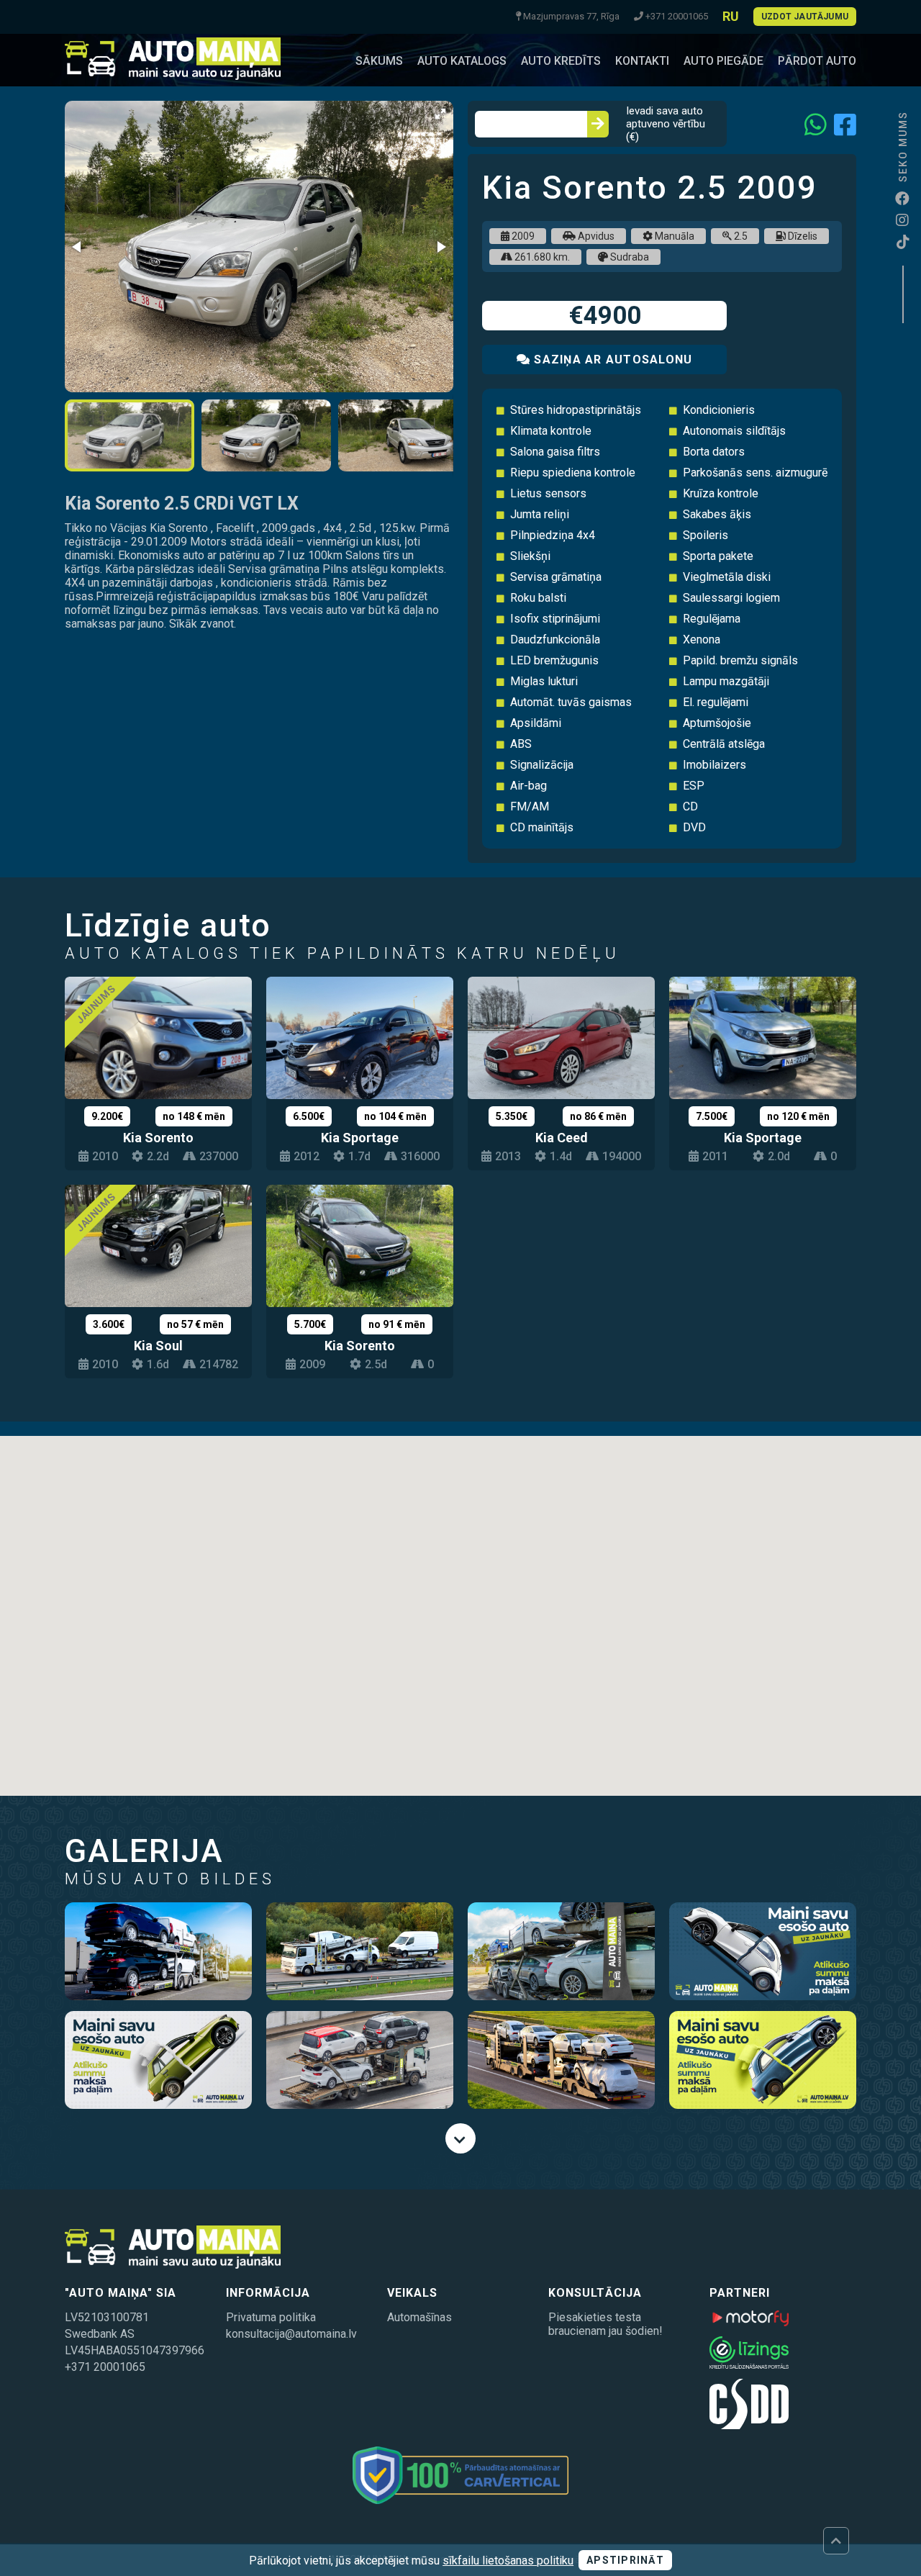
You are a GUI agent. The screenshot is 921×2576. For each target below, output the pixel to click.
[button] (440, 114)
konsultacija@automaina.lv (291, 2334)
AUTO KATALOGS (462, 61)
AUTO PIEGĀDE (723, 61)
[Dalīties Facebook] (845, 124)
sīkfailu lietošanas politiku (508, 2561)
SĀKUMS (379, 61)
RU (731, 16)
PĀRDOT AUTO (817, 61)
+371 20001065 (105, 2367)
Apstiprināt (625, 2560)
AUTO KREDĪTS (561, 61)
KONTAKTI (642, 61)
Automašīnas (419, 2317)
